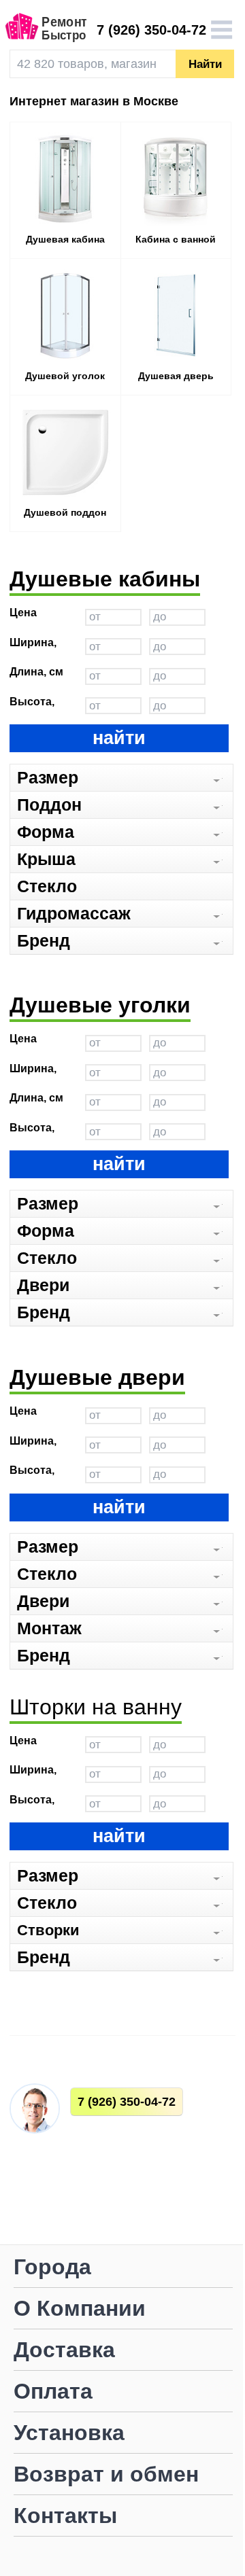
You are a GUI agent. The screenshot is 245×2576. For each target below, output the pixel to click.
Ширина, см (33, 643)
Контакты (65, 2517)
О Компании (80, 2309)
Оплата (53, 2392)
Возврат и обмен (106, 2475)
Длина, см (36, 672)
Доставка (64, 2351)
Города (52, 2268)
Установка (69, 2434)
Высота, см (32, 703)
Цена (23, 613)
